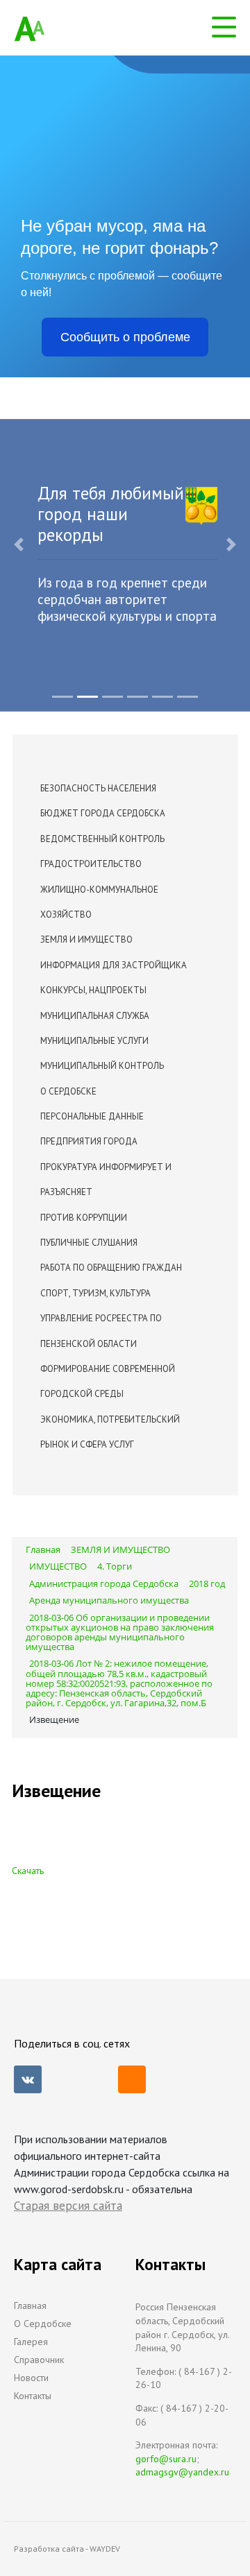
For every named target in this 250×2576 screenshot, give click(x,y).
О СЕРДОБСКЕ (68, 1091)
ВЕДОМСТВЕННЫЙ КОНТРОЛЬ (102, 839)
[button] (19, 544)
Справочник (39, 2360)
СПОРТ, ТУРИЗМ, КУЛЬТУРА (95, 1293)
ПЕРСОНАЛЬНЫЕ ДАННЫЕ (92, 1116)
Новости (31, 2378)
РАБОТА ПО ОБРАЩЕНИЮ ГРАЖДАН (111, 1268)
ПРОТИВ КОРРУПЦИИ (84, 1218)
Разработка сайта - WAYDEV (67, 2549)
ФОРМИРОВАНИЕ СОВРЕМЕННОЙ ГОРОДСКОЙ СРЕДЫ (108, 1381)
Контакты (33, 2396)
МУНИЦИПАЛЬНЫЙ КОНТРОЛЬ (102, 1066)
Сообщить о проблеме (125, 337)
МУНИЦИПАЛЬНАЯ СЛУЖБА (95, 1016)
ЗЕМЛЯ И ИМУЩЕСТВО (86, 939)
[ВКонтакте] (28, 2079)
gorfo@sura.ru (166, 2459)
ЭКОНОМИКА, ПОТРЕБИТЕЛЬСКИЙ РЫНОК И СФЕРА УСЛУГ (110, 1432)
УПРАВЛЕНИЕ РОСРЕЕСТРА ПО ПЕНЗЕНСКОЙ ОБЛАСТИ (101, 1331)
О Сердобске (43, 2324)
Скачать (28, 1871)
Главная (30, 2305)
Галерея (31, 2342)
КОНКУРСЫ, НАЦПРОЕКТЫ (93, 990)
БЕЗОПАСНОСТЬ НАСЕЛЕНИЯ (98, 788)
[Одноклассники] (132, 2079)
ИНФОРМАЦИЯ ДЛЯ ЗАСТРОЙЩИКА (114, 965)
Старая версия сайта (68, 2206)
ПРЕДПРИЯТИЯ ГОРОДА (89, 1141)
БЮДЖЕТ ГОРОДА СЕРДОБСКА (103, 813)
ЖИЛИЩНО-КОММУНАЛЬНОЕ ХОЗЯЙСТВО (99, 902)
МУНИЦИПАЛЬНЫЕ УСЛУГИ (94, 1041)
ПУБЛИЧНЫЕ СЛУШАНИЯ (89, 1243)
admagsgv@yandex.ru (182, 2472)
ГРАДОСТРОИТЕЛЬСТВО (91, 864)
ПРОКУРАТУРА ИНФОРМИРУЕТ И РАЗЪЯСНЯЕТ (106, 1179)
